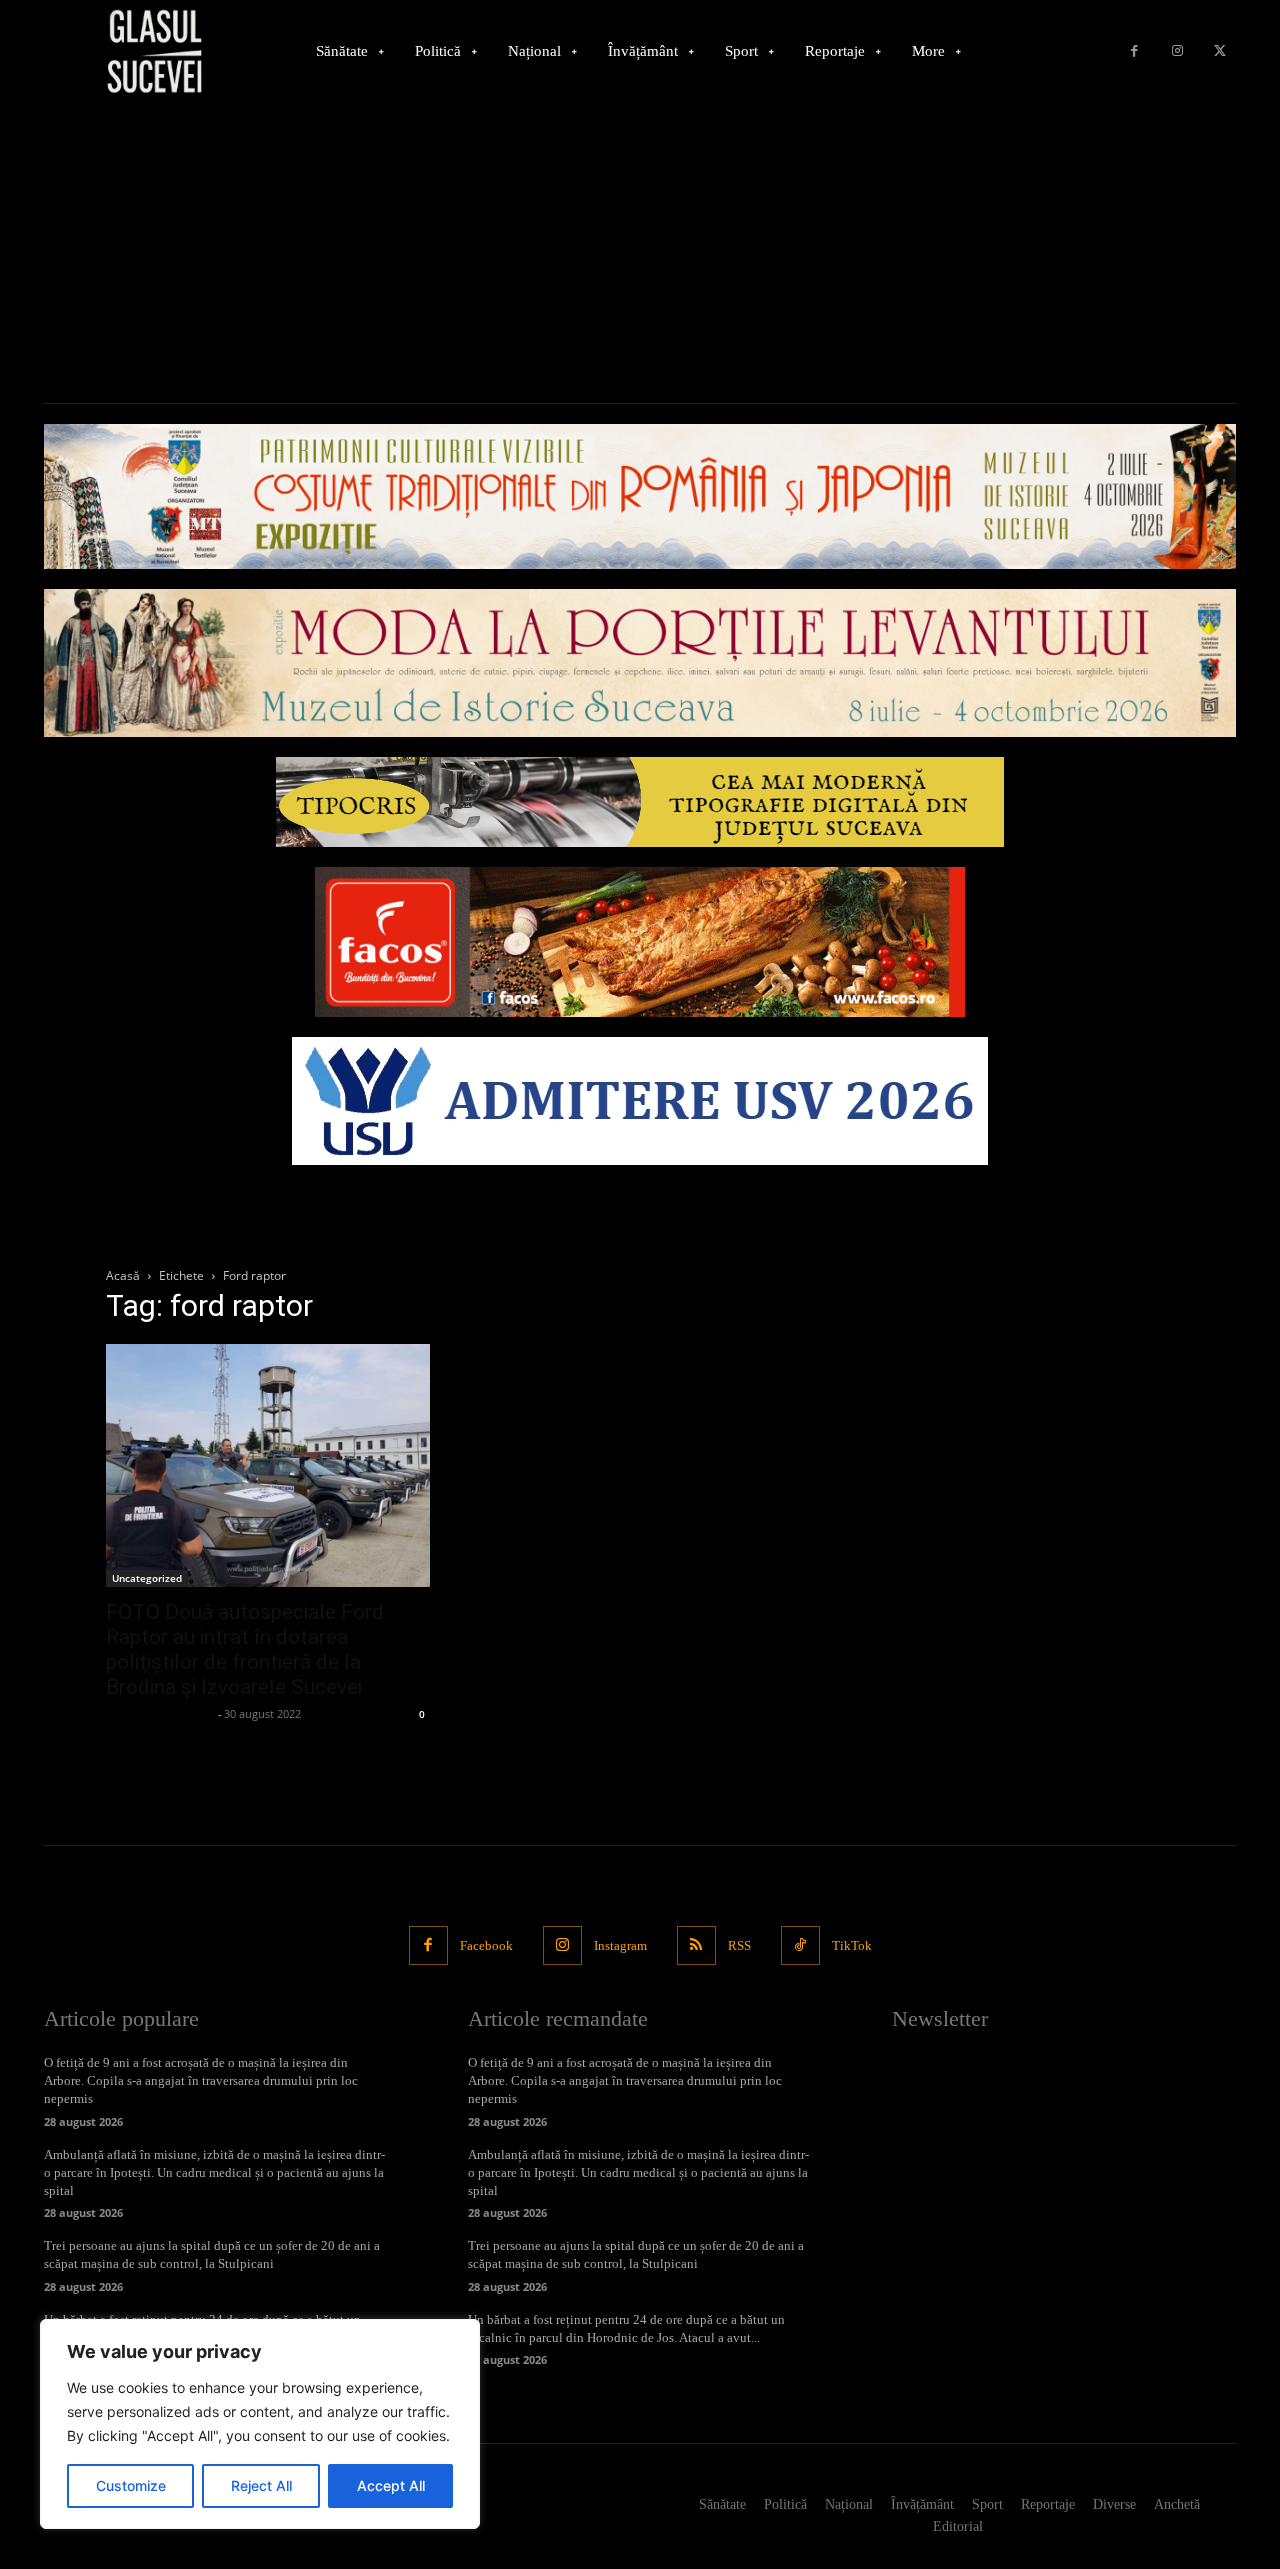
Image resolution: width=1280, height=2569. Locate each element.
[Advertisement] (640, 253)
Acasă (123, 1275)
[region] (260, 2424)
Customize (131, 2485)
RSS (739, 1945)
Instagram (620, 1945)
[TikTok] (800, 1945)
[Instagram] (1177, 51)
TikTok (852, 1945)
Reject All (261, 2485)
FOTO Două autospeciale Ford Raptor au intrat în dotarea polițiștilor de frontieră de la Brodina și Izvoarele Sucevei (245, 1649)
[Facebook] (1134, 51)
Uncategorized (147, 1578)
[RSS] (696, 1945)
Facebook (486, 1945)
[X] (1219, 51)
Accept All (391, 2485)
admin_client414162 (159, 1713)
